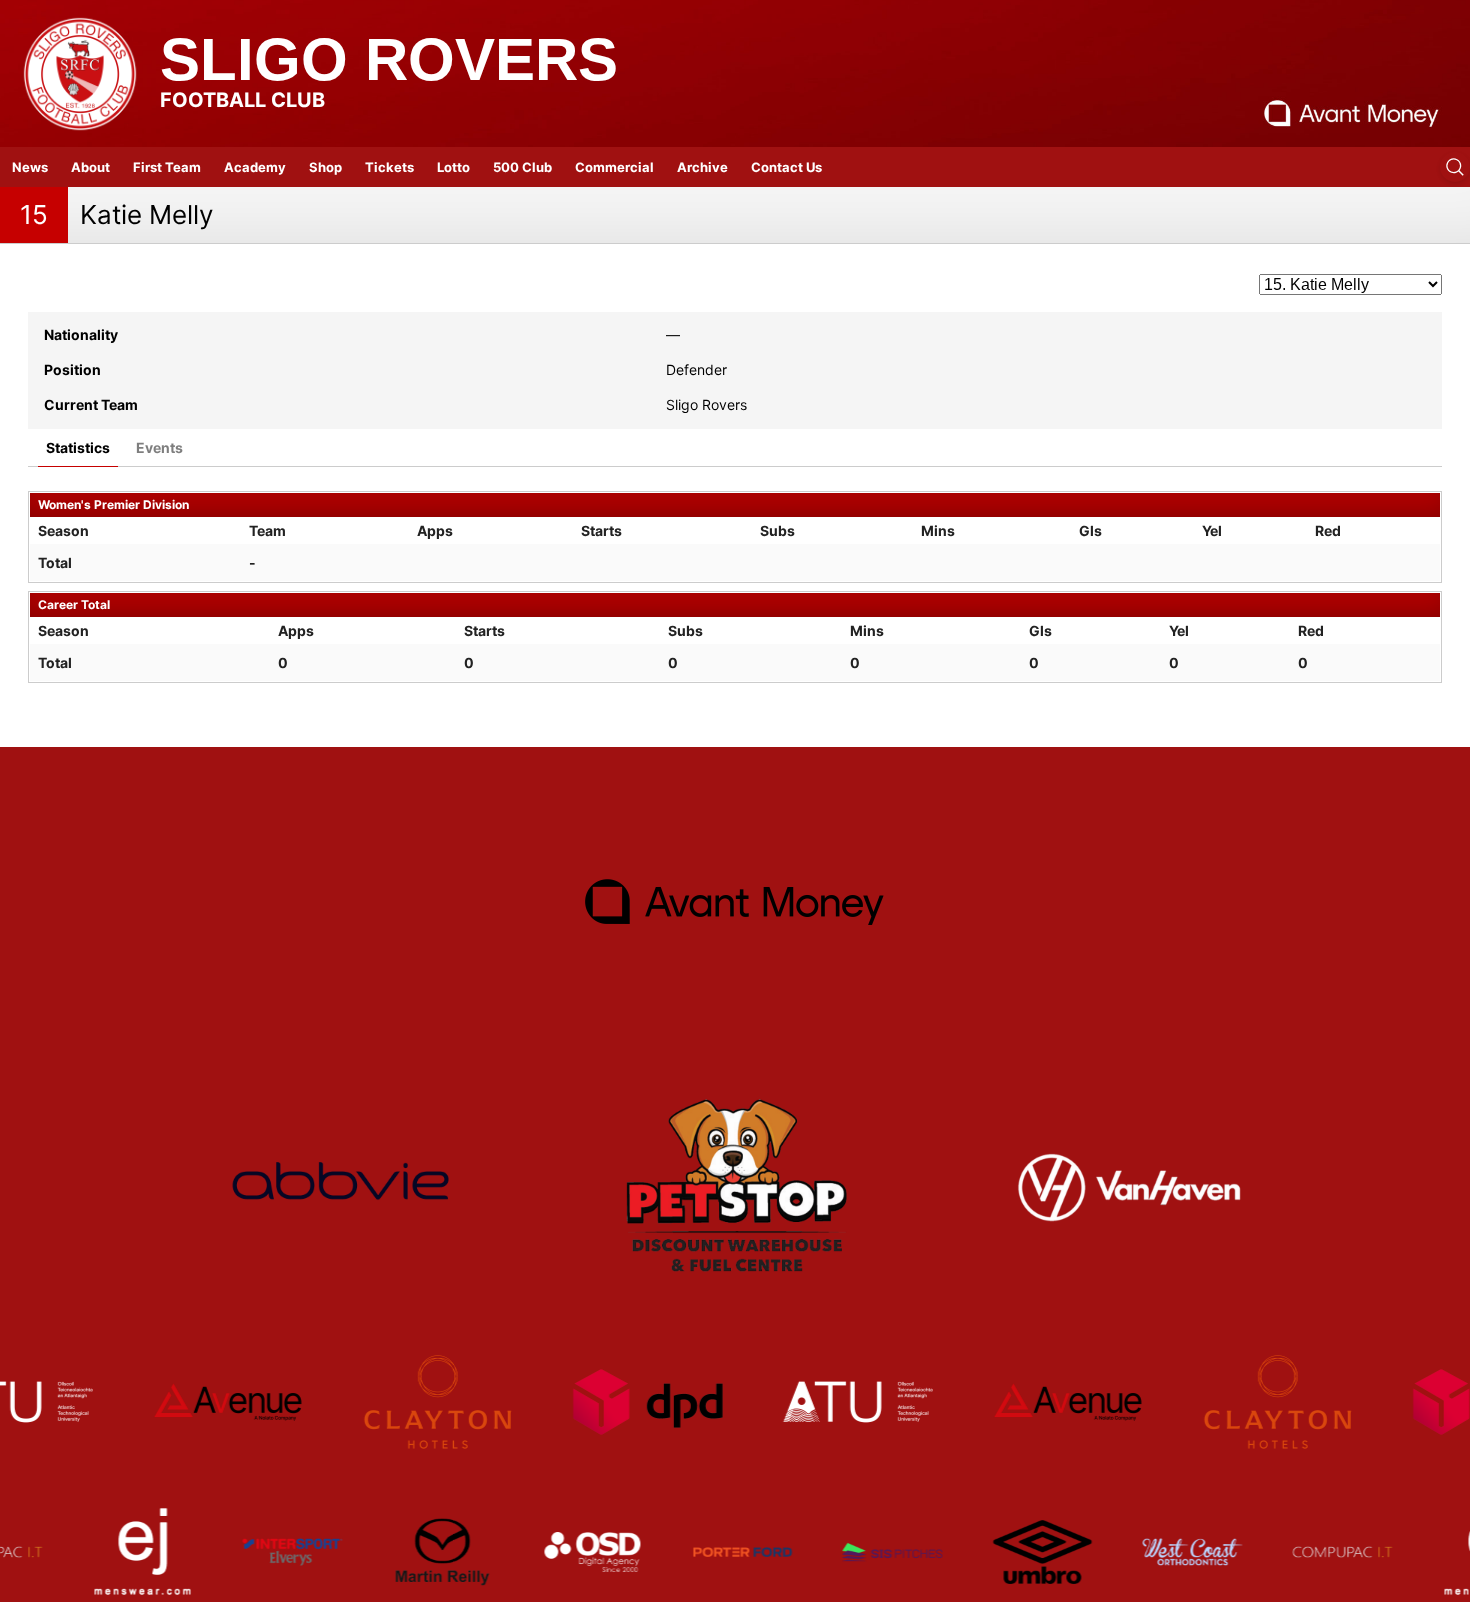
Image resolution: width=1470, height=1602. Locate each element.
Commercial (614, 167)
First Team (167, 167)
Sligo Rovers (389, 59)
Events (159, 447)
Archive (702, 167)
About (90, 167)
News (30, 167)
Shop (325, 167)
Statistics (78, 447)
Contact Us (786, 167)
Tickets (389, 167)
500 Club (522, 167)
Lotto (453, 167)
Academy (255, 167)
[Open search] (1455, 167)
